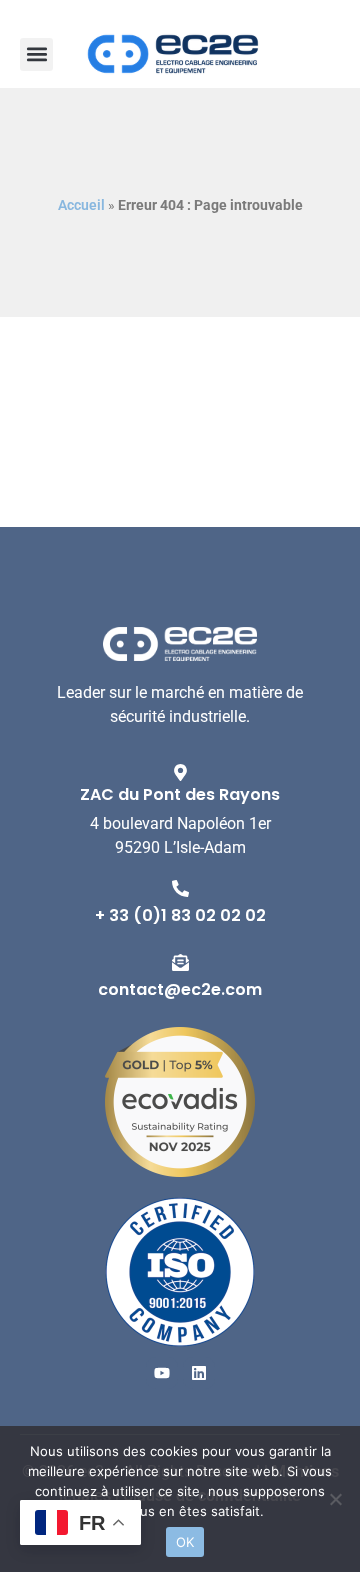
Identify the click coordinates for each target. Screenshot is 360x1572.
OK (185, 1542)
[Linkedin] (199, 1373)
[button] (36, 54)
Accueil (81, 205)
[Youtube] (162, 1373)
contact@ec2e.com (180, 989)
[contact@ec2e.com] (180, 962)
